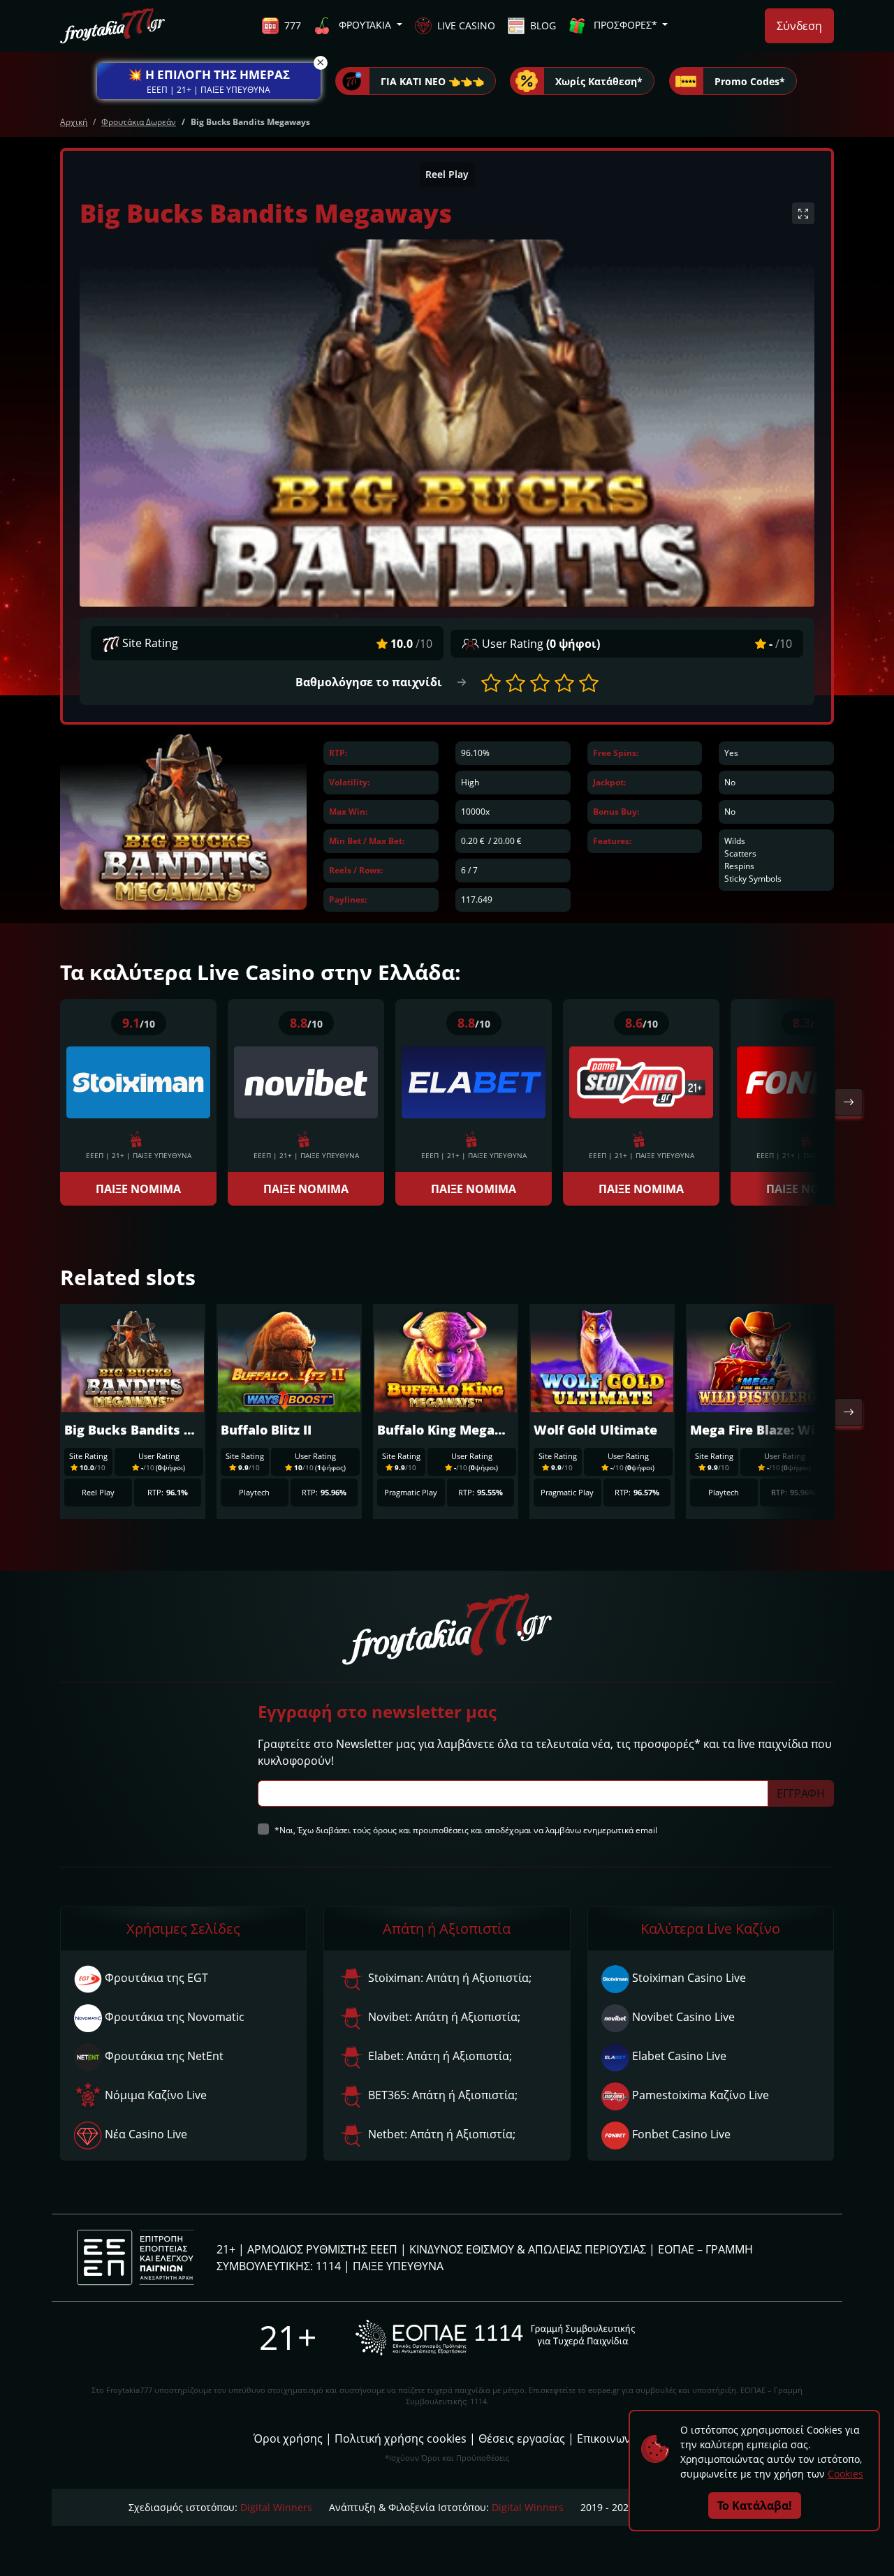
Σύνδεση (799, 26)
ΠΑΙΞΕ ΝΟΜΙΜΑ (138, 1189)
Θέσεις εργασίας (522, 2438)
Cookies (845, 2474)
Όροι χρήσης (288, 2438)
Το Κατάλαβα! (755, 2505)
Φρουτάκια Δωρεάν (139, 122)
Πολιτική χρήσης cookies (401, 2438)
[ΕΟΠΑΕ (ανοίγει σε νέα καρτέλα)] (495, 2338)
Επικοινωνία (609, 2438)
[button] (209, 81)
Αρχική (74, 122)
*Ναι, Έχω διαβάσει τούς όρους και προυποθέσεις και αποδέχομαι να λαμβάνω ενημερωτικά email (466, 1830)
